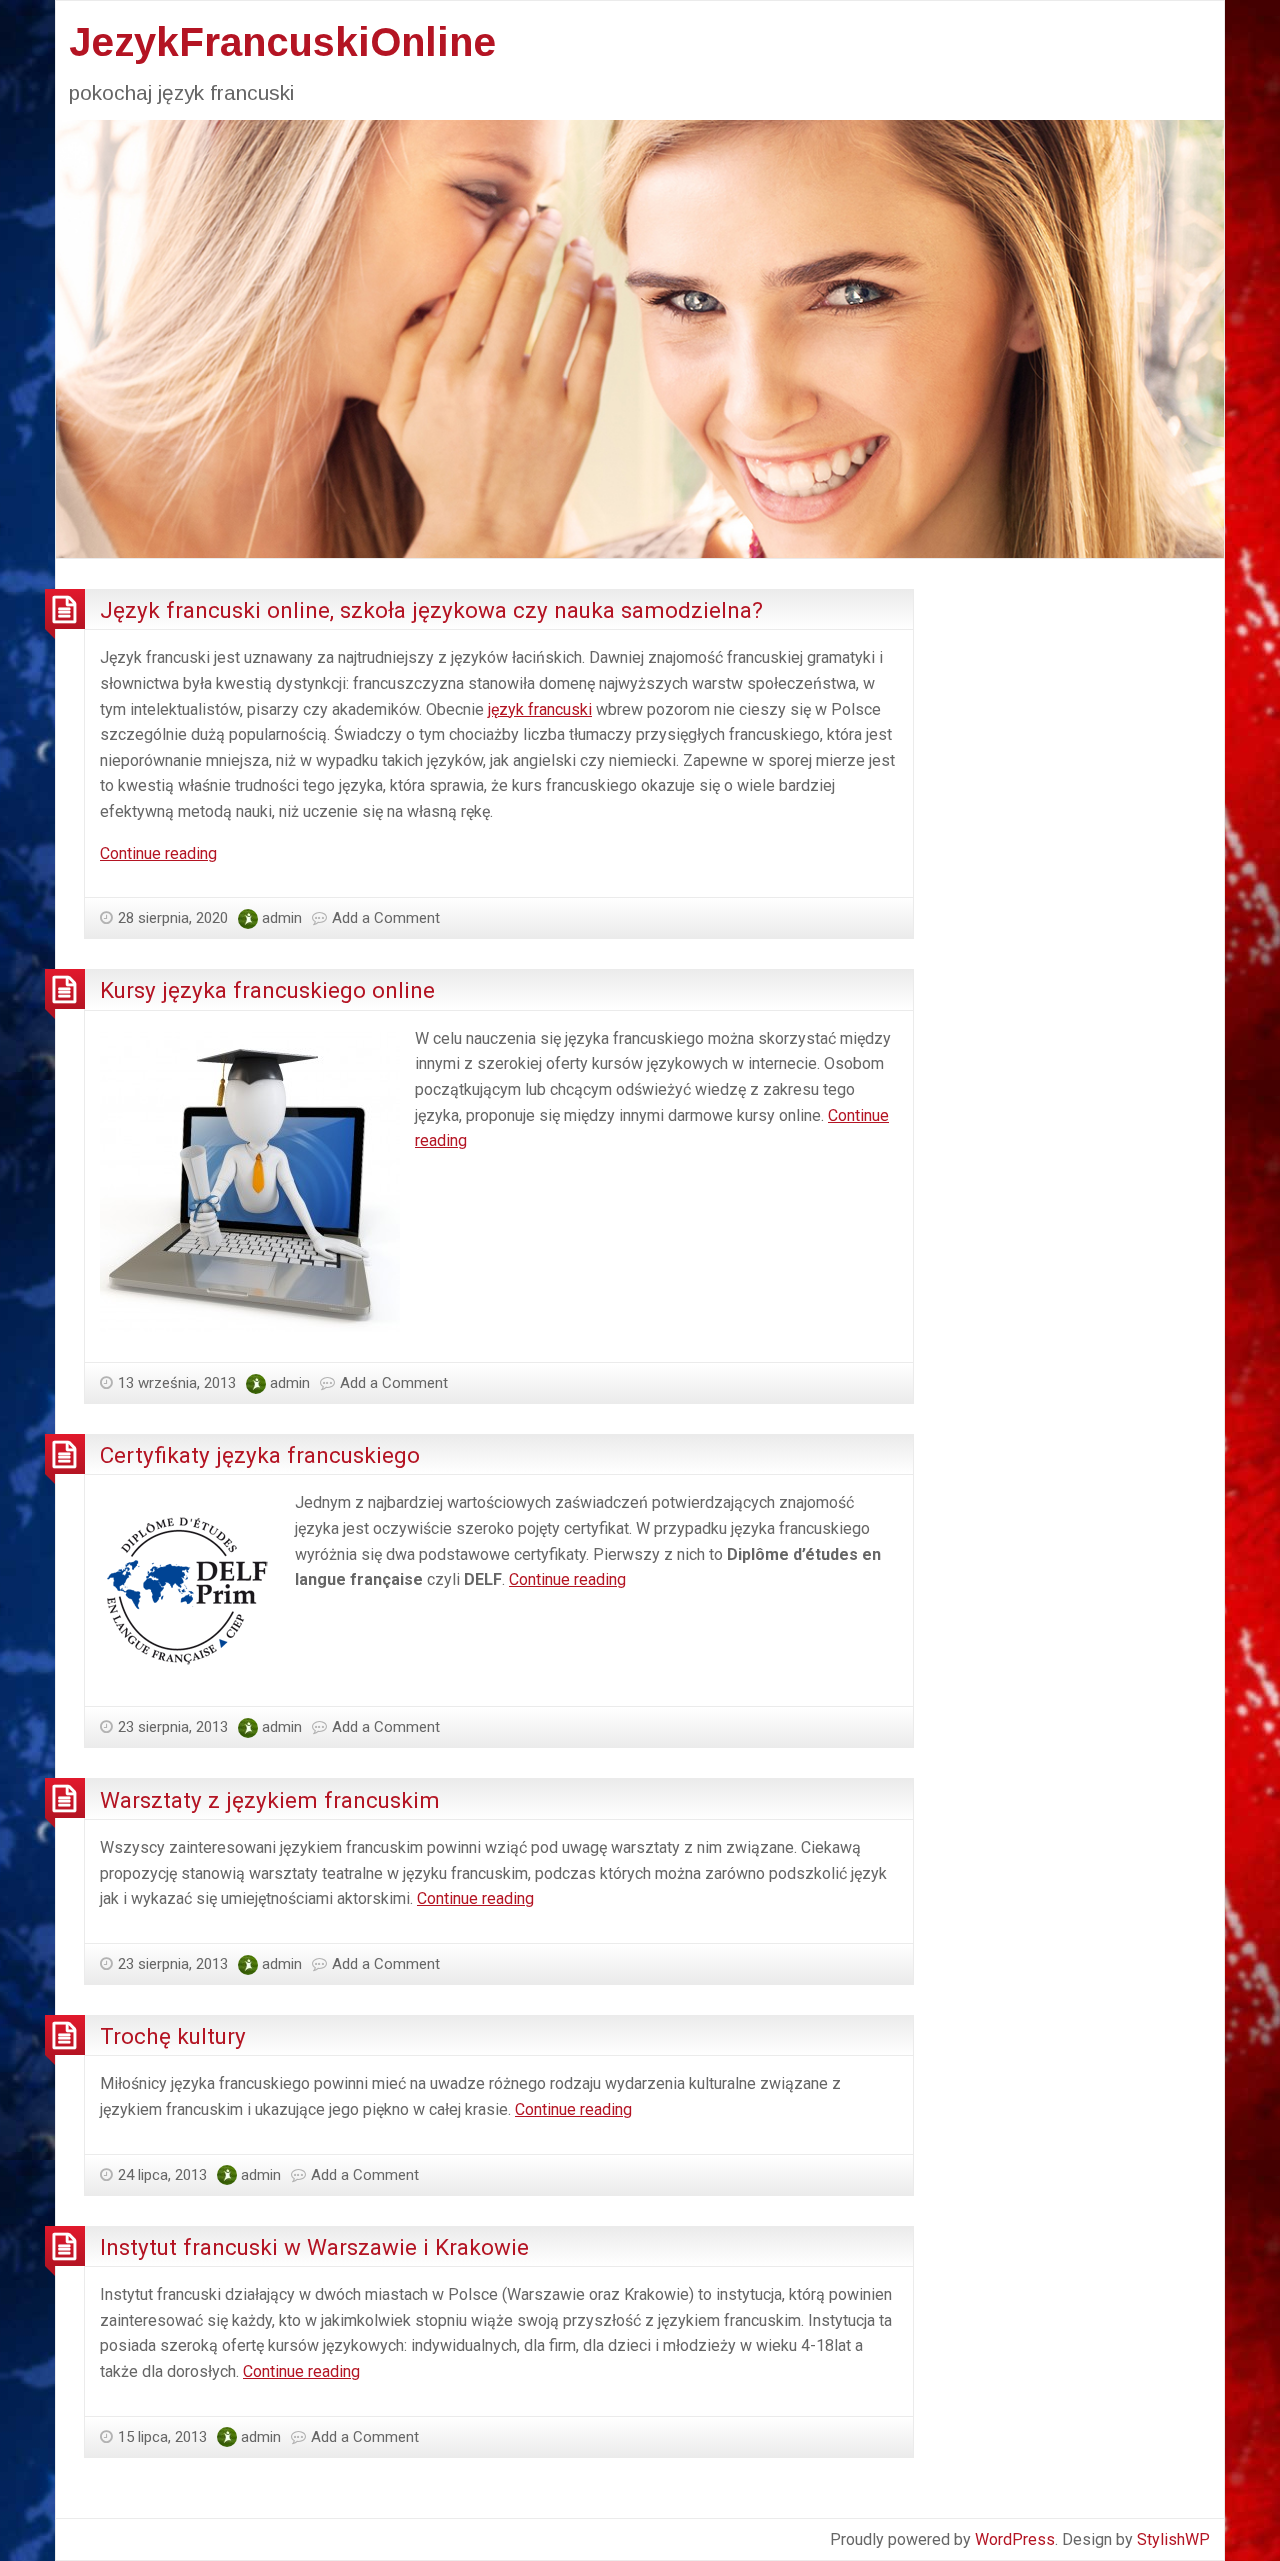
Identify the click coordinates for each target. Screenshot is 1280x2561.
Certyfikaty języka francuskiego (260, 1455)
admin (282, 918)
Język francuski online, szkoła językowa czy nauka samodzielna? (431, 610)
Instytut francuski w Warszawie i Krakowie (314, 2247)
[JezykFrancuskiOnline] (640, 337)
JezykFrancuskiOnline (282, 42)
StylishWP (1173, 2539)
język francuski (540, 709)
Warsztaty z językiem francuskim (270, 1800)
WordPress (1015, 2539)
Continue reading (158, 853)
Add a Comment (386, 918)
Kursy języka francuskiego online (267, 990)
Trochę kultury (173, 2036)
